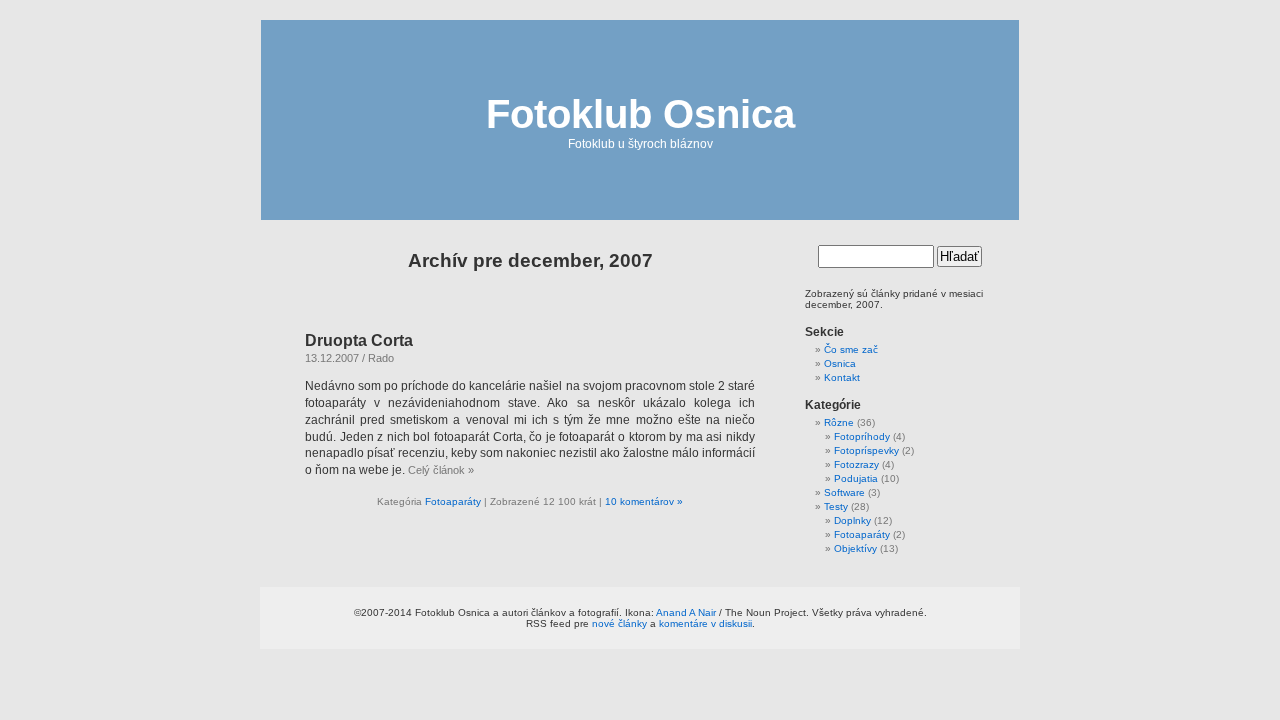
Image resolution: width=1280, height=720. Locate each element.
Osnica (840, 363)
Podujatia (856, 478)
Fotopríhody (862, 436)
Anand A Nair (686, 612)
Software (844, 492)
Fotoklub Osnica (640, 114)
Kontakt (842, 377)
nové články (619, 623)
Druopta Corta (359, 340)
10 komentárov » (644, 501)
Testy (836, 506)
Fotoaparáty (453, 501)
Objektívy (855, 548)
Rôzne (839, 422)
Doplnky (852, 520)
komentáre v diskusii (705, 623)
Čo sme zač (851, 349)
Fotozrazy (856, 464)
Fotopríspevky (866, 450)
